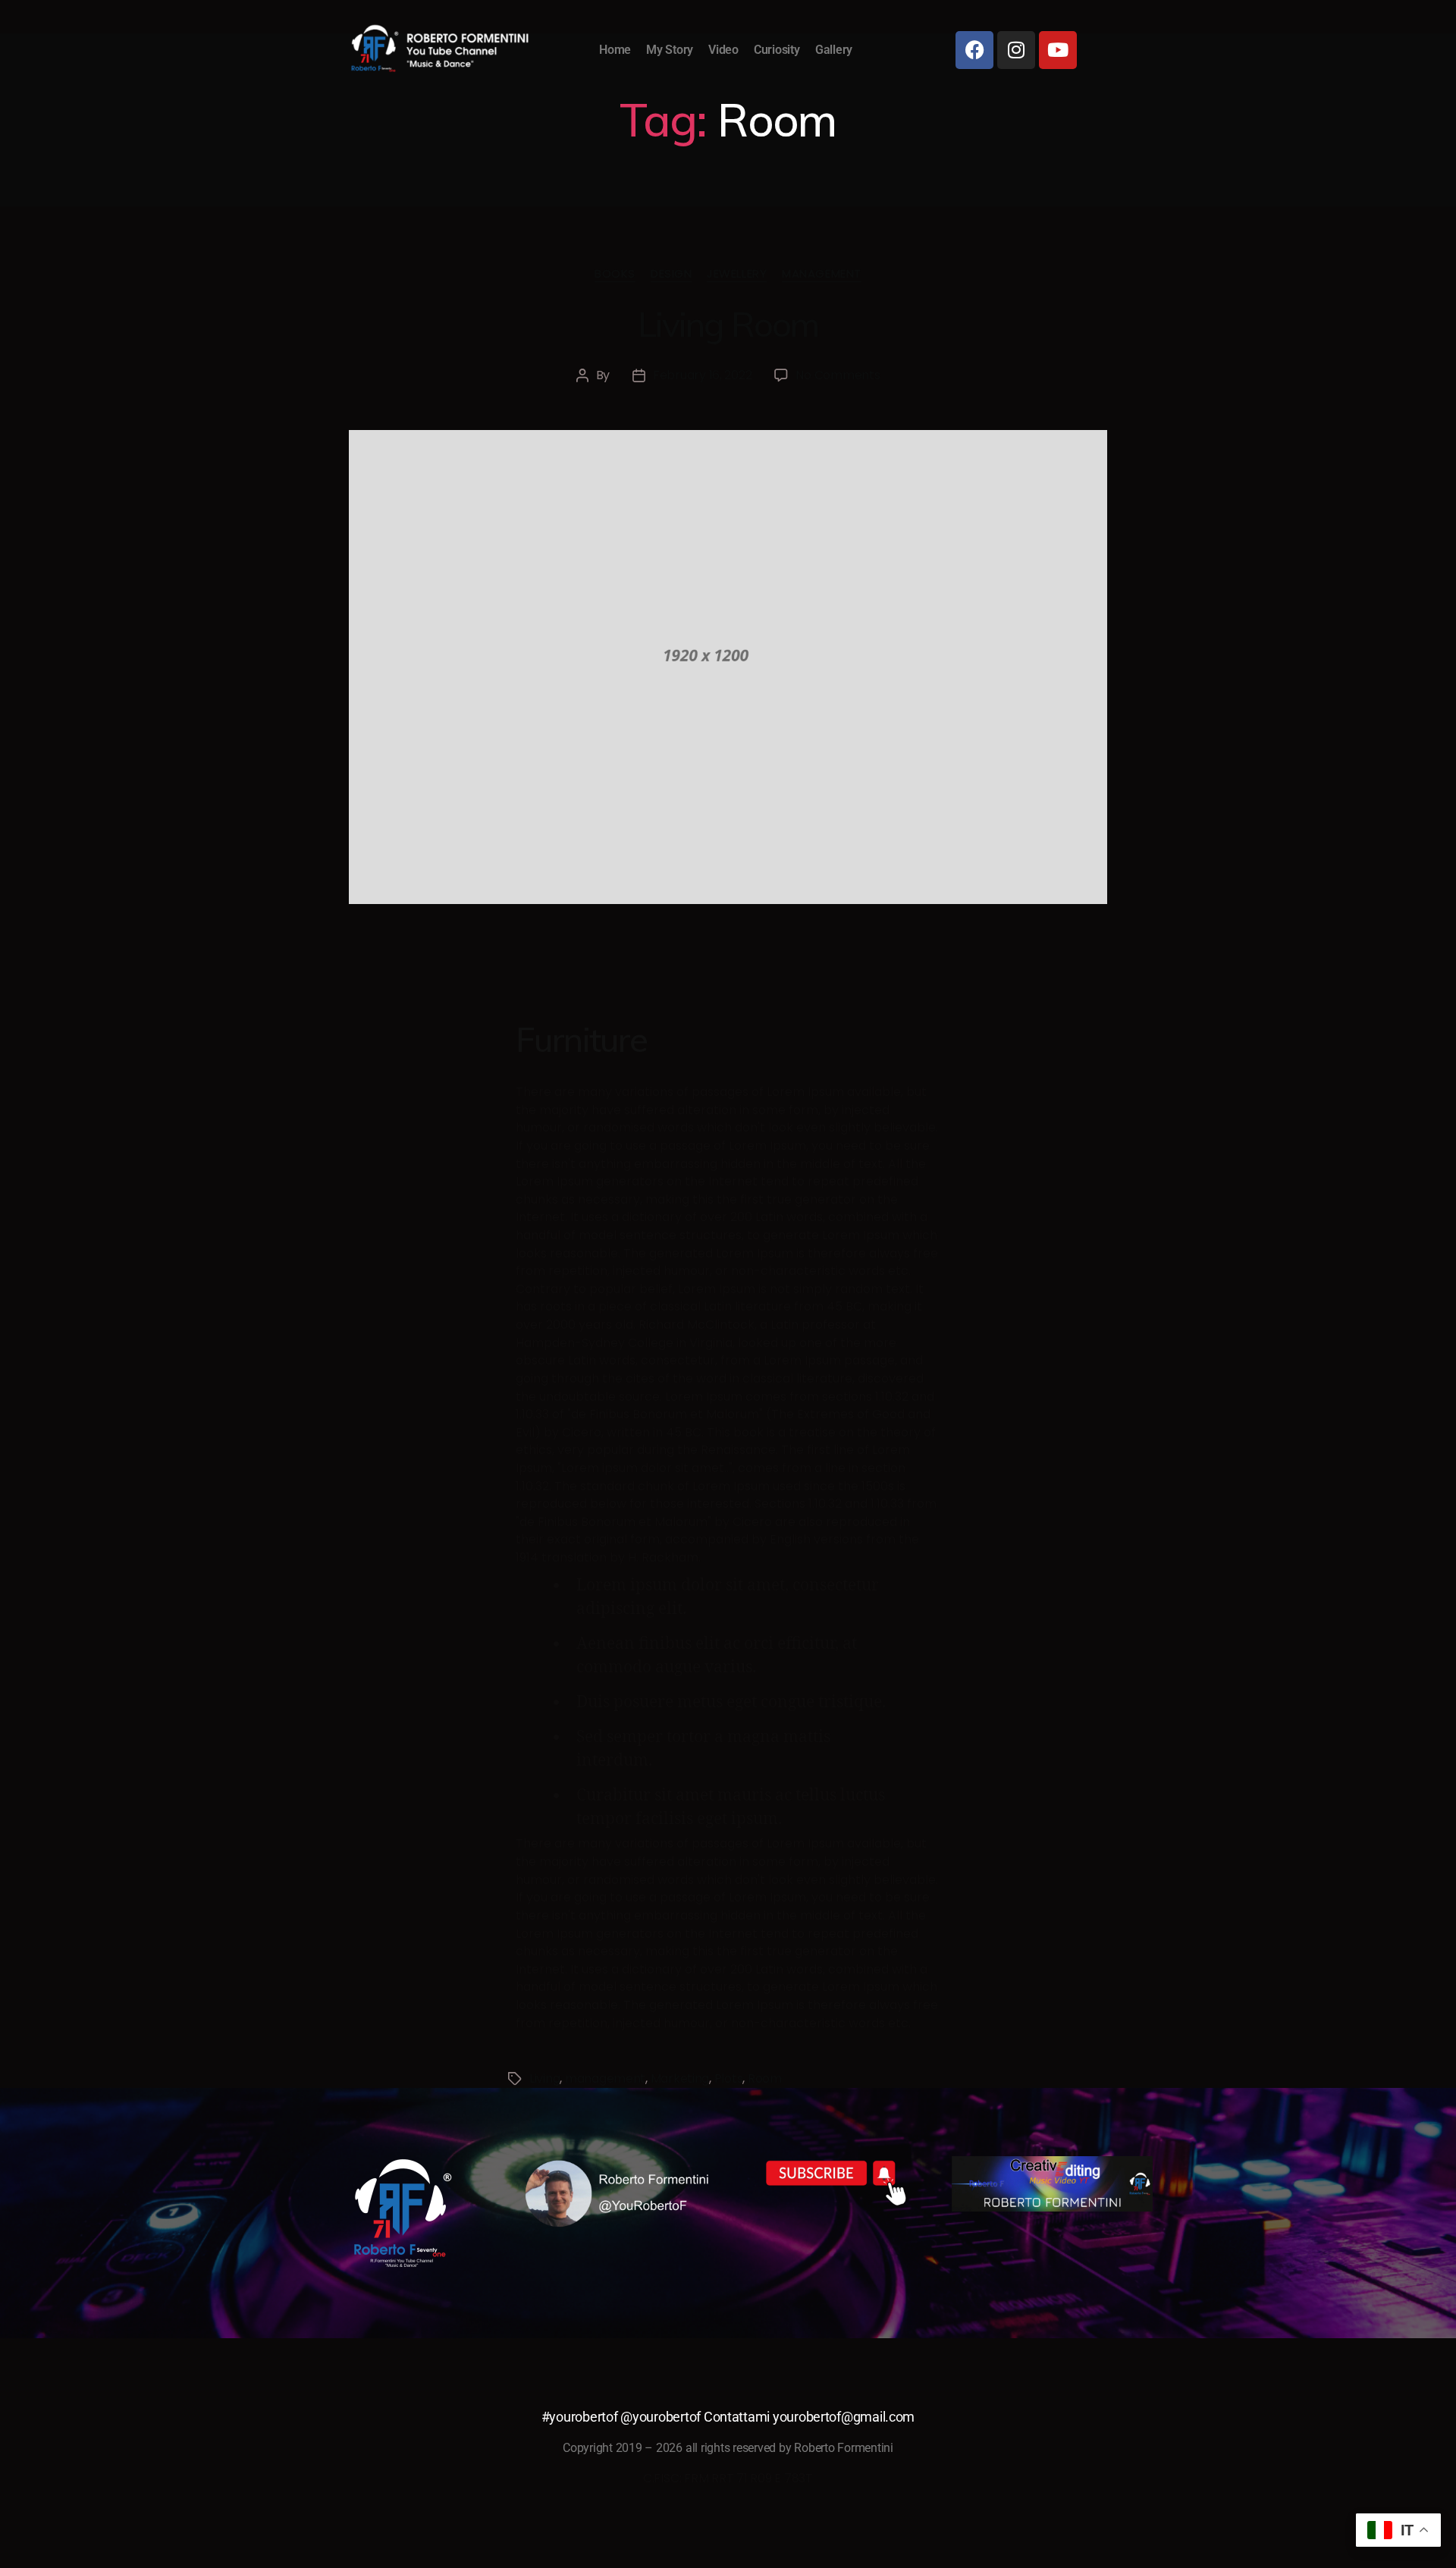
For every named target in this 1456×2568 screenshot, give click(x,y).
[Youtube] (1058, 50)
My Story (670, 50)
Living (544, 2078)
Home (615, 50)
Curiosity (777, 50)
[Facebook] (974, 50)
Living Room (728, 324)
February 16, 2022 (702, 375)
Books (615, 274)
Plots (729, 2078)
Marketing (680, 2078)
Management (822, 274)
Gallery (834, 50)
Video (723, 50)
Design (671, 274)
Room (765, 2078)
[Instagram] (1016, 50)
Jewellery (737, 274)
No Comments (838, 375)
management (605, 2078)
